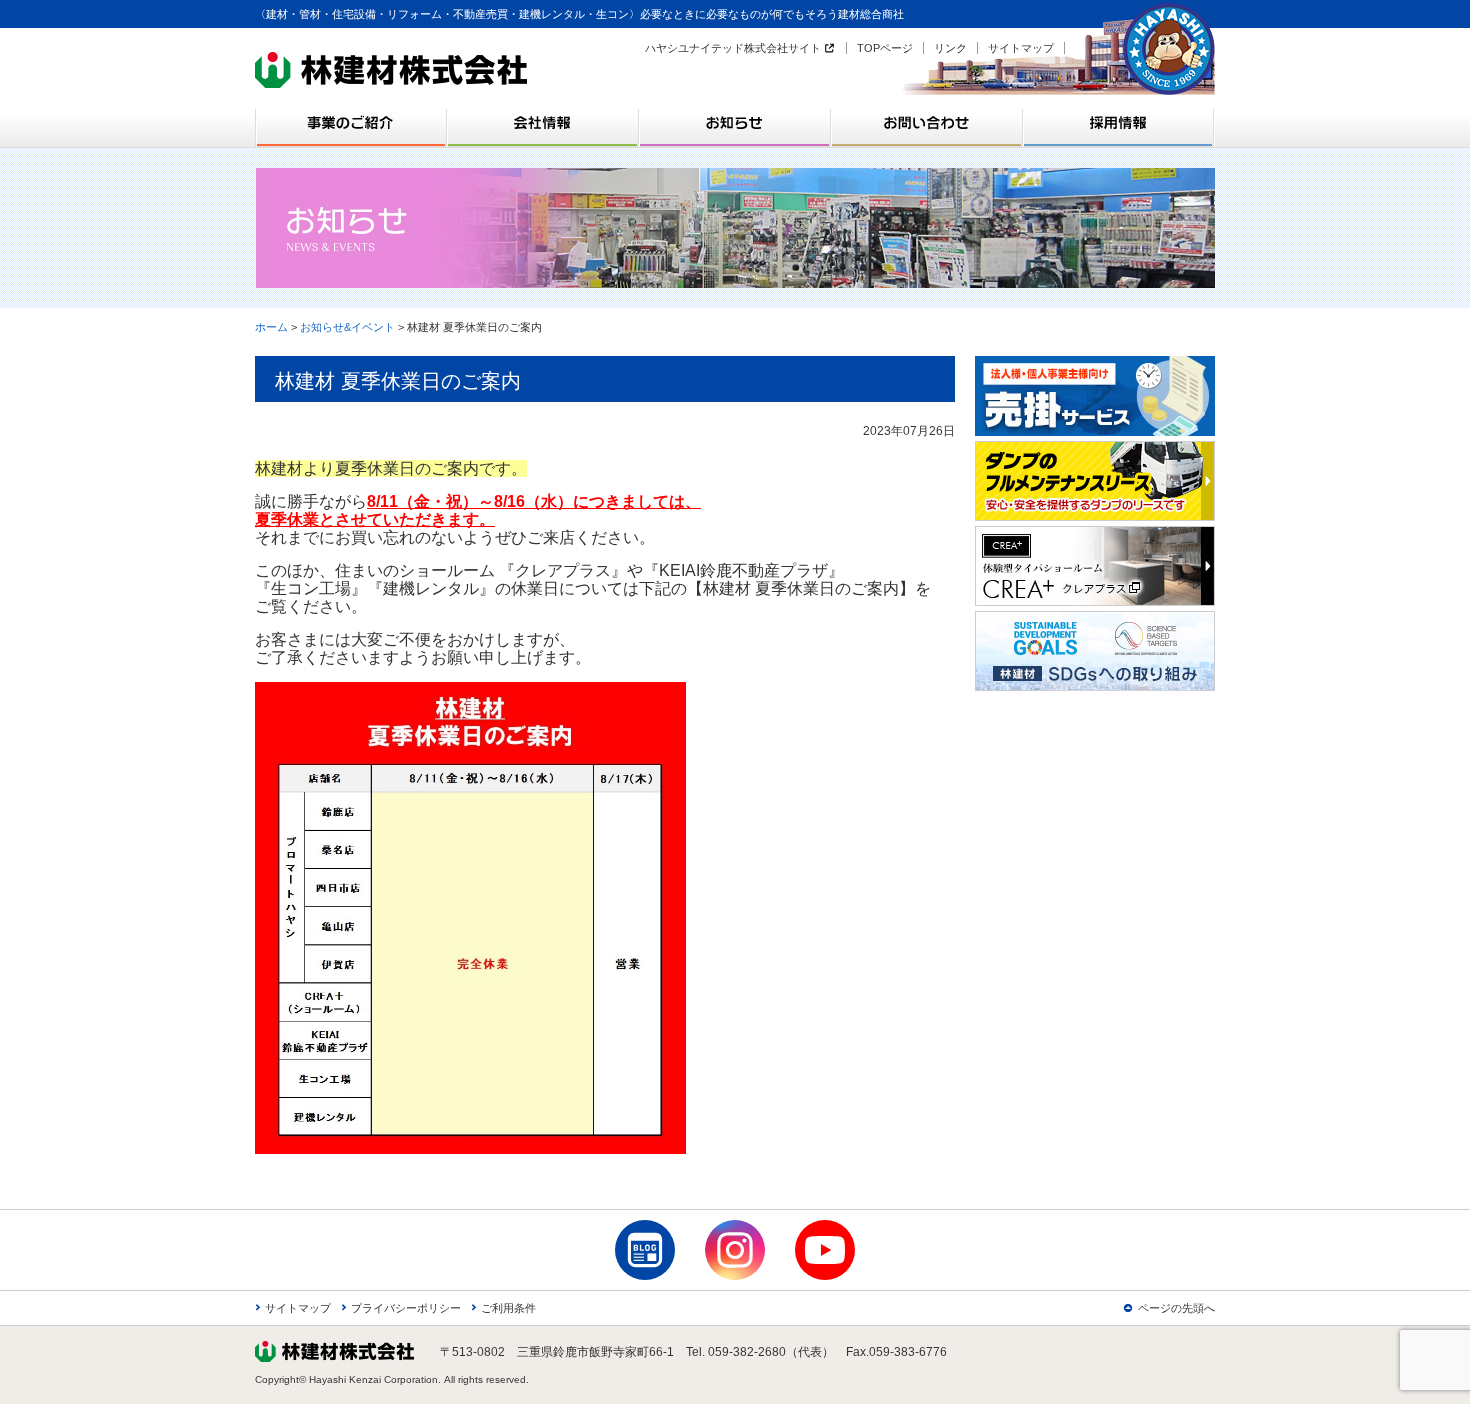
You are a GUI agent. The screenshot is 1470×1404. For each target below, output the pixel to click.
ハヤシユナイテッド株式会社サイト (733, 48)
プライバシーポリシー (406, 1308)
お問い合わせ (927, 123)
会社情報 (543, 123)
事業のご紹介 (351, 123)
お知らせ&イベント (347, 327)
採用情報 (1119, 123)
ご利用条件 (508, 1308)
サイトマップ (1021, 48)
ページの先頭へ (1176, 1308)
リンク (950, 48)
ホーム (271, 327)
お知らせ (735, 123)
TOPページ (885, 48)
